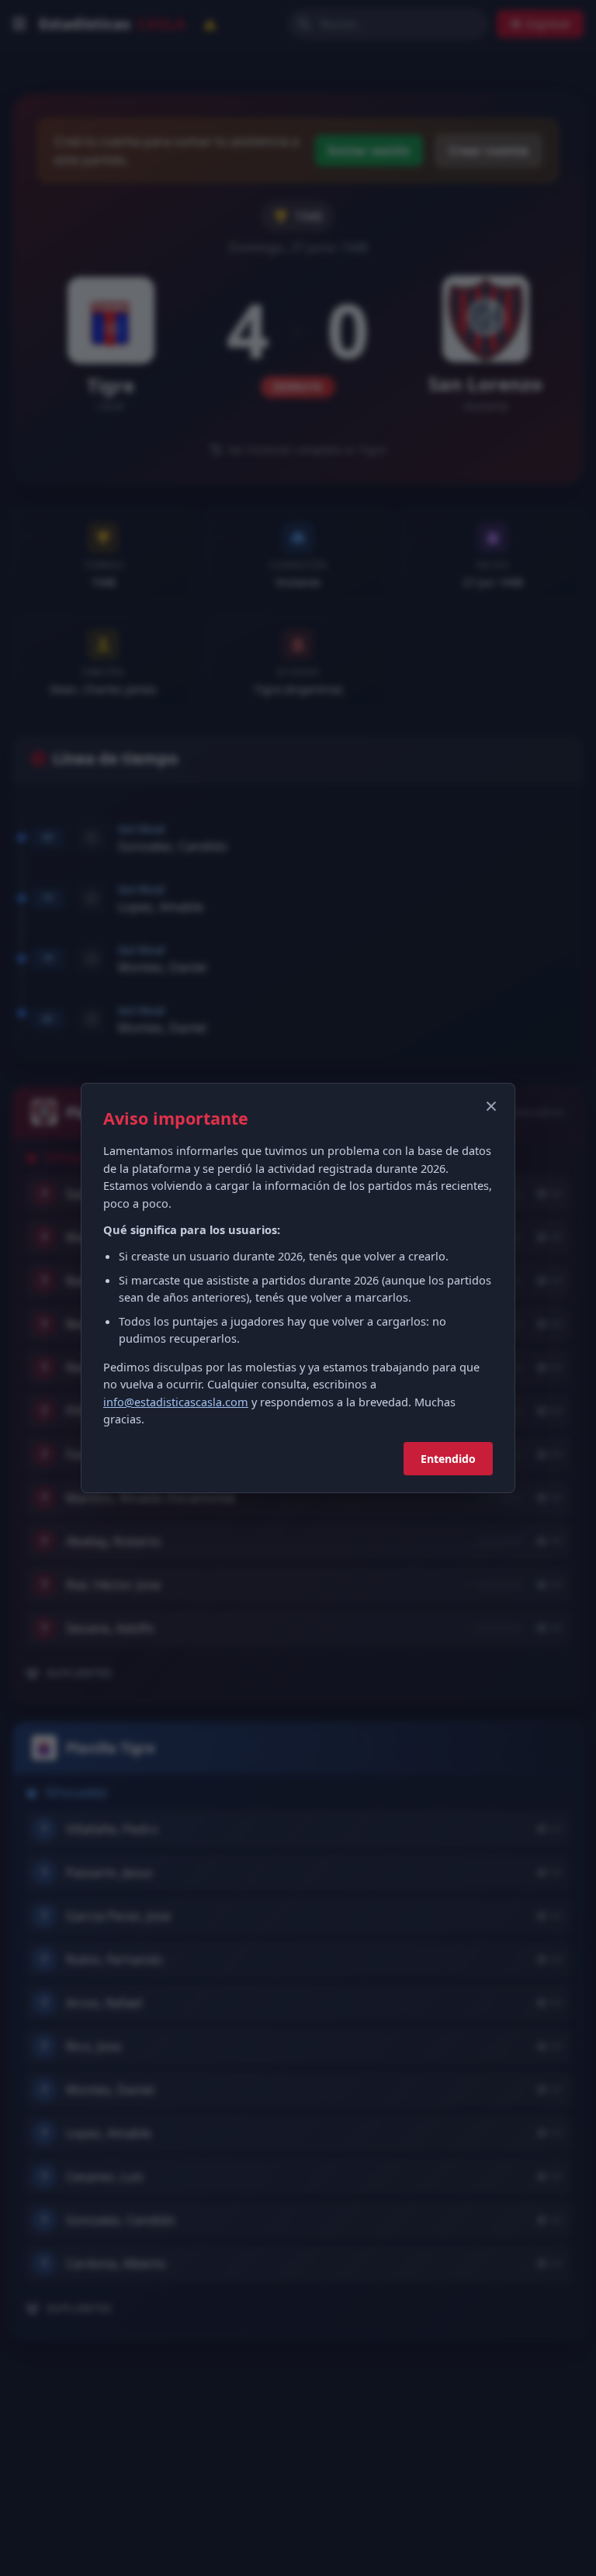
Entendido (448, 1459)
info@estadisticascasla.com (176, 1402)
